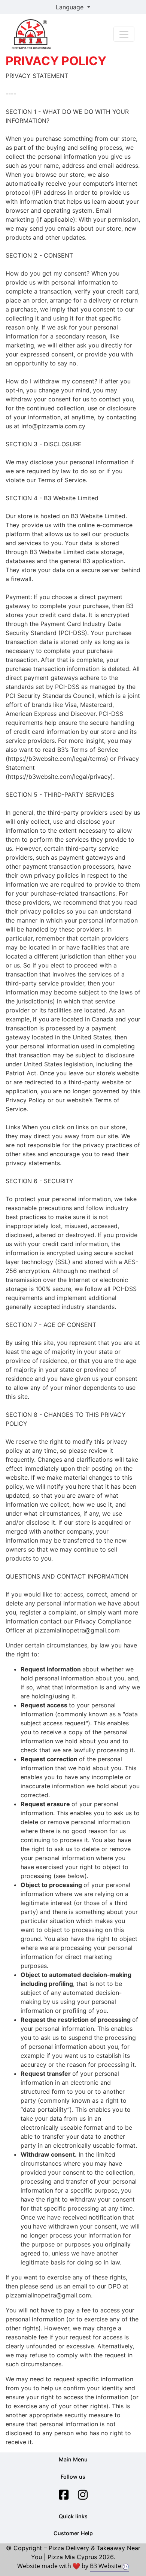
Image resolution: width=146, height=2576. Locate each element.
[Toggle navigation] (124, 34)
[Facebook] (64, 2495)
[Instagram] (83, 2495)
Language (71, 7)
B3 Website (106, 2566)
